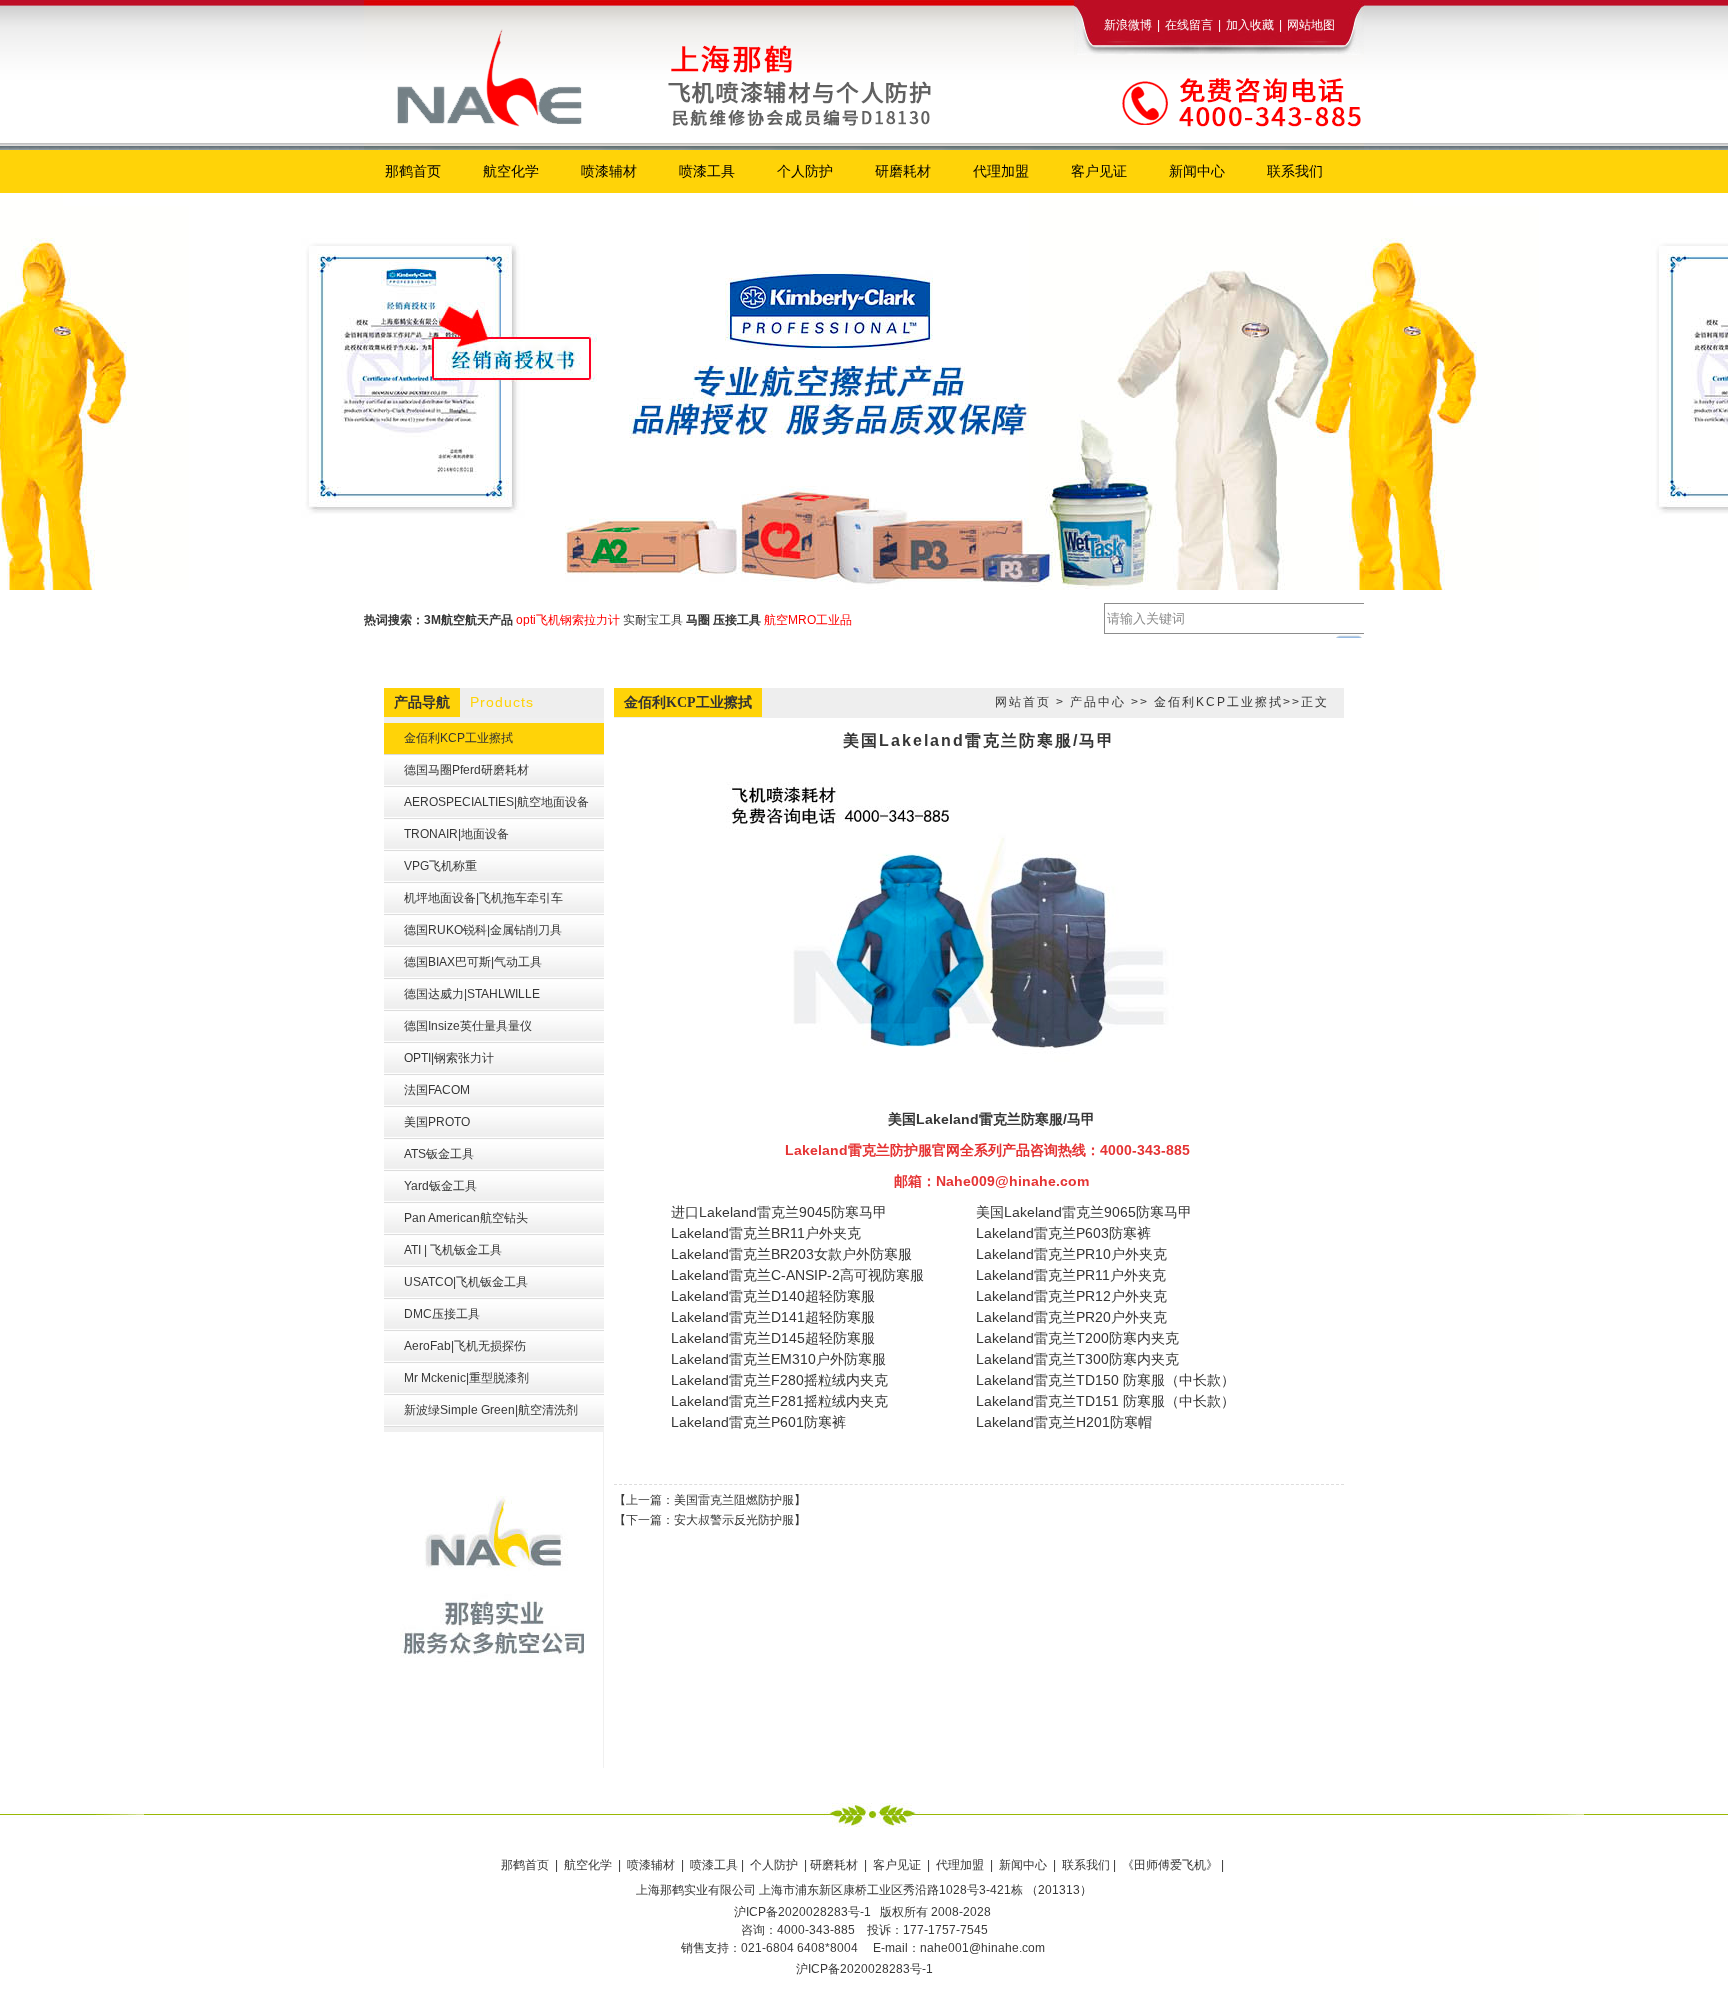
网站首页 (1023, 702)
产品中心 (1098, 702)
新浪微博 (1128, 25)
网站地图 (1311, 25)
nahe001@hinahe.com (982, 1948)
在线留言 (1189, 25)
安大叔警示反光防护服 (734, 1520)
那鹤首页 (526, 1865)
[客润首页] (664, 57)
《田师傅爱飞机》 (1171, 1865)
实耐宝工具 (653, 620)
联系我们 (1086, 1865)
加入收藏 (1250, 25)
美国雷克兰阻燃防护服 (734, 1500)
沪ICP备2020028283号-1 (864, 1969)
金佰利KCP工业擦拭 (1218, 702)
